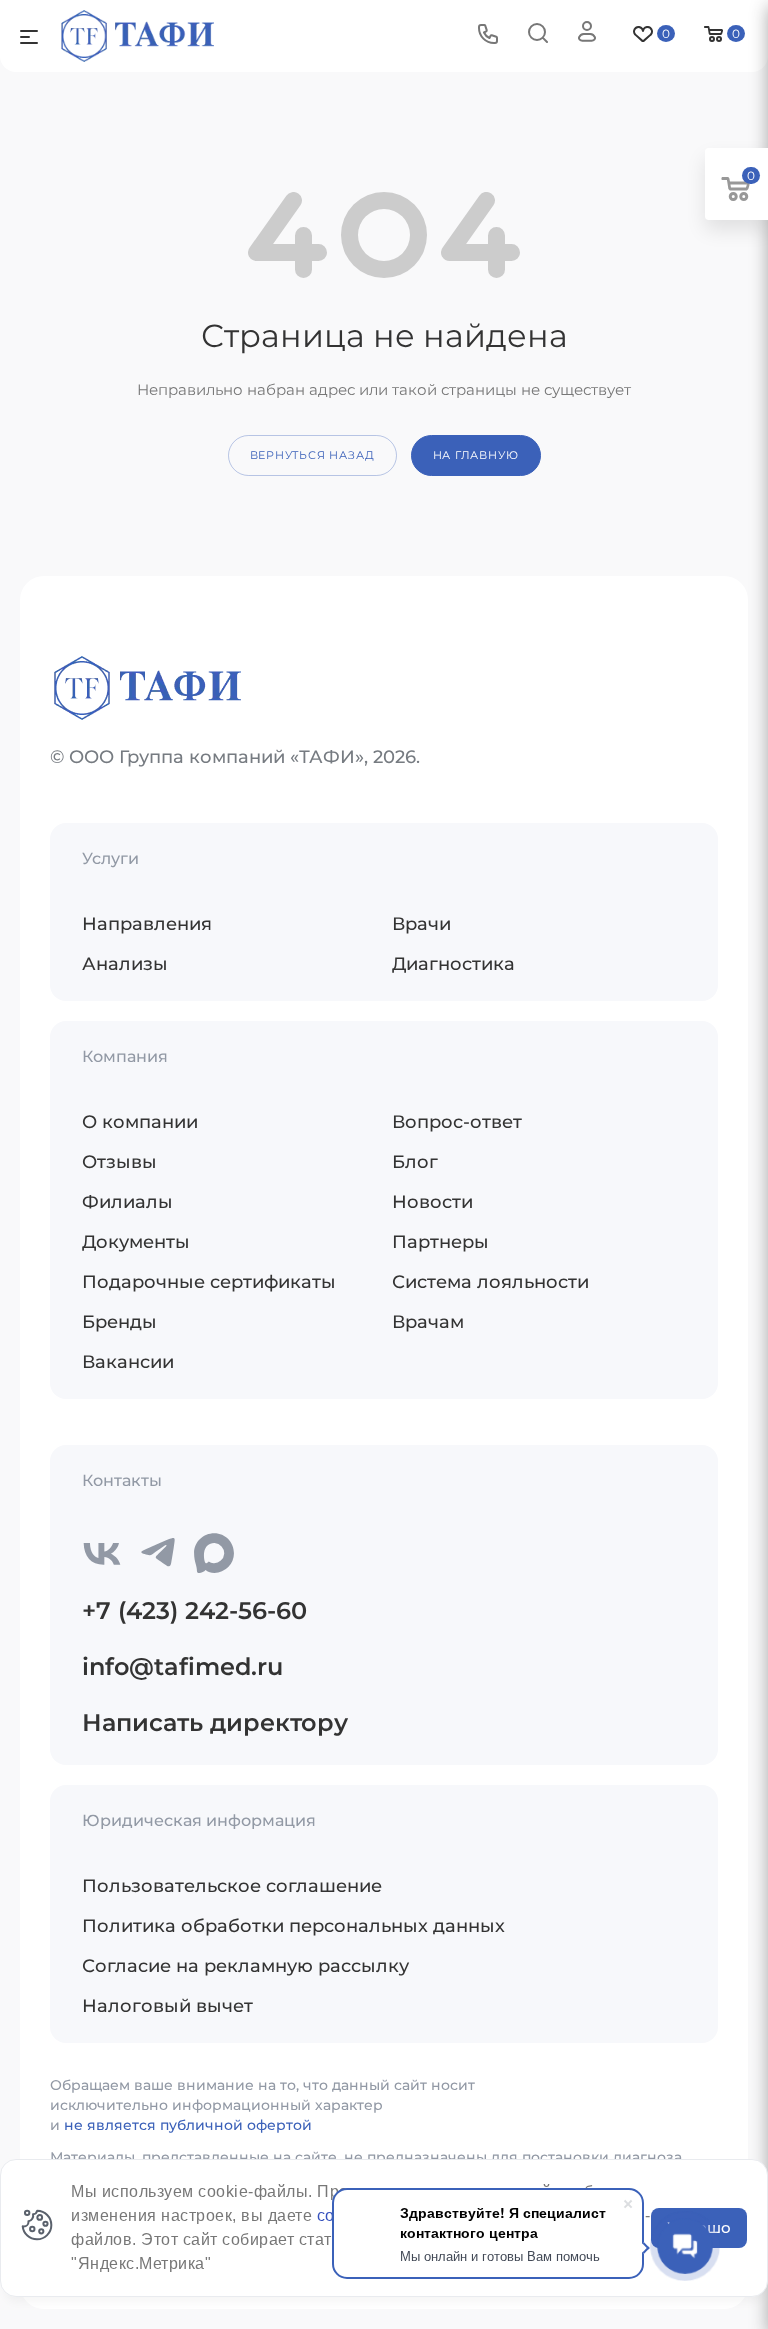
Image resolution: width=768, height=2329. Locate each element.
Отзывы (119, 1162)
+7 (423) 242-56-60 (194, 1610)
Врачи (421, 924)
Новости (432, 1202)
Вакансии (128, 1362)
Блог (415, 1162)
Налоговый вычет (167, 2006)
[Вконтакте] (102, 1553)
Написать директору (215, 1722)
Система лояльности (490, 1282)
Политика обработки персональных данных (293, 1926)
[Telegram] (158, 1553)
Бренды (119, 1322)
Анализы (125, 964)
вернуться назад (312, 455)
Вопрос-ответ (457, 1122)
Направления (147, 924)
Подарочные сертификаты (209, 1282)
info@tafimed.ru (182, 1666)
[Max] (214, 1553)
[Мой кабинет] (587, 35)
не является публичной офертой (188, 2125)
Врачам (428, 1322)
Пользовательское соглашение (232, 1886)
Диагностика (453, 964)
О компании (140, 1122)
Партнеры (440, 1242)
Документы (136, 1242)
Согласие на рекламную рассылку (245, 1966)
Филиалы (127, 1202)
